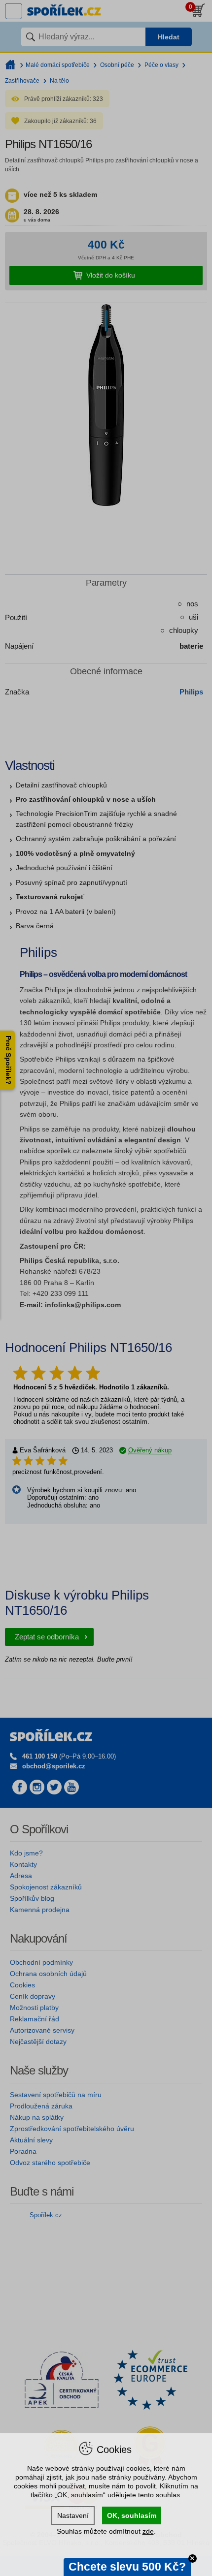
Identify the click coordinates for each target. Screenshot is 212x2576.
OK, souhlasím (132, 2515)
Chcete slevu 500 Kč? (127, 2567)
